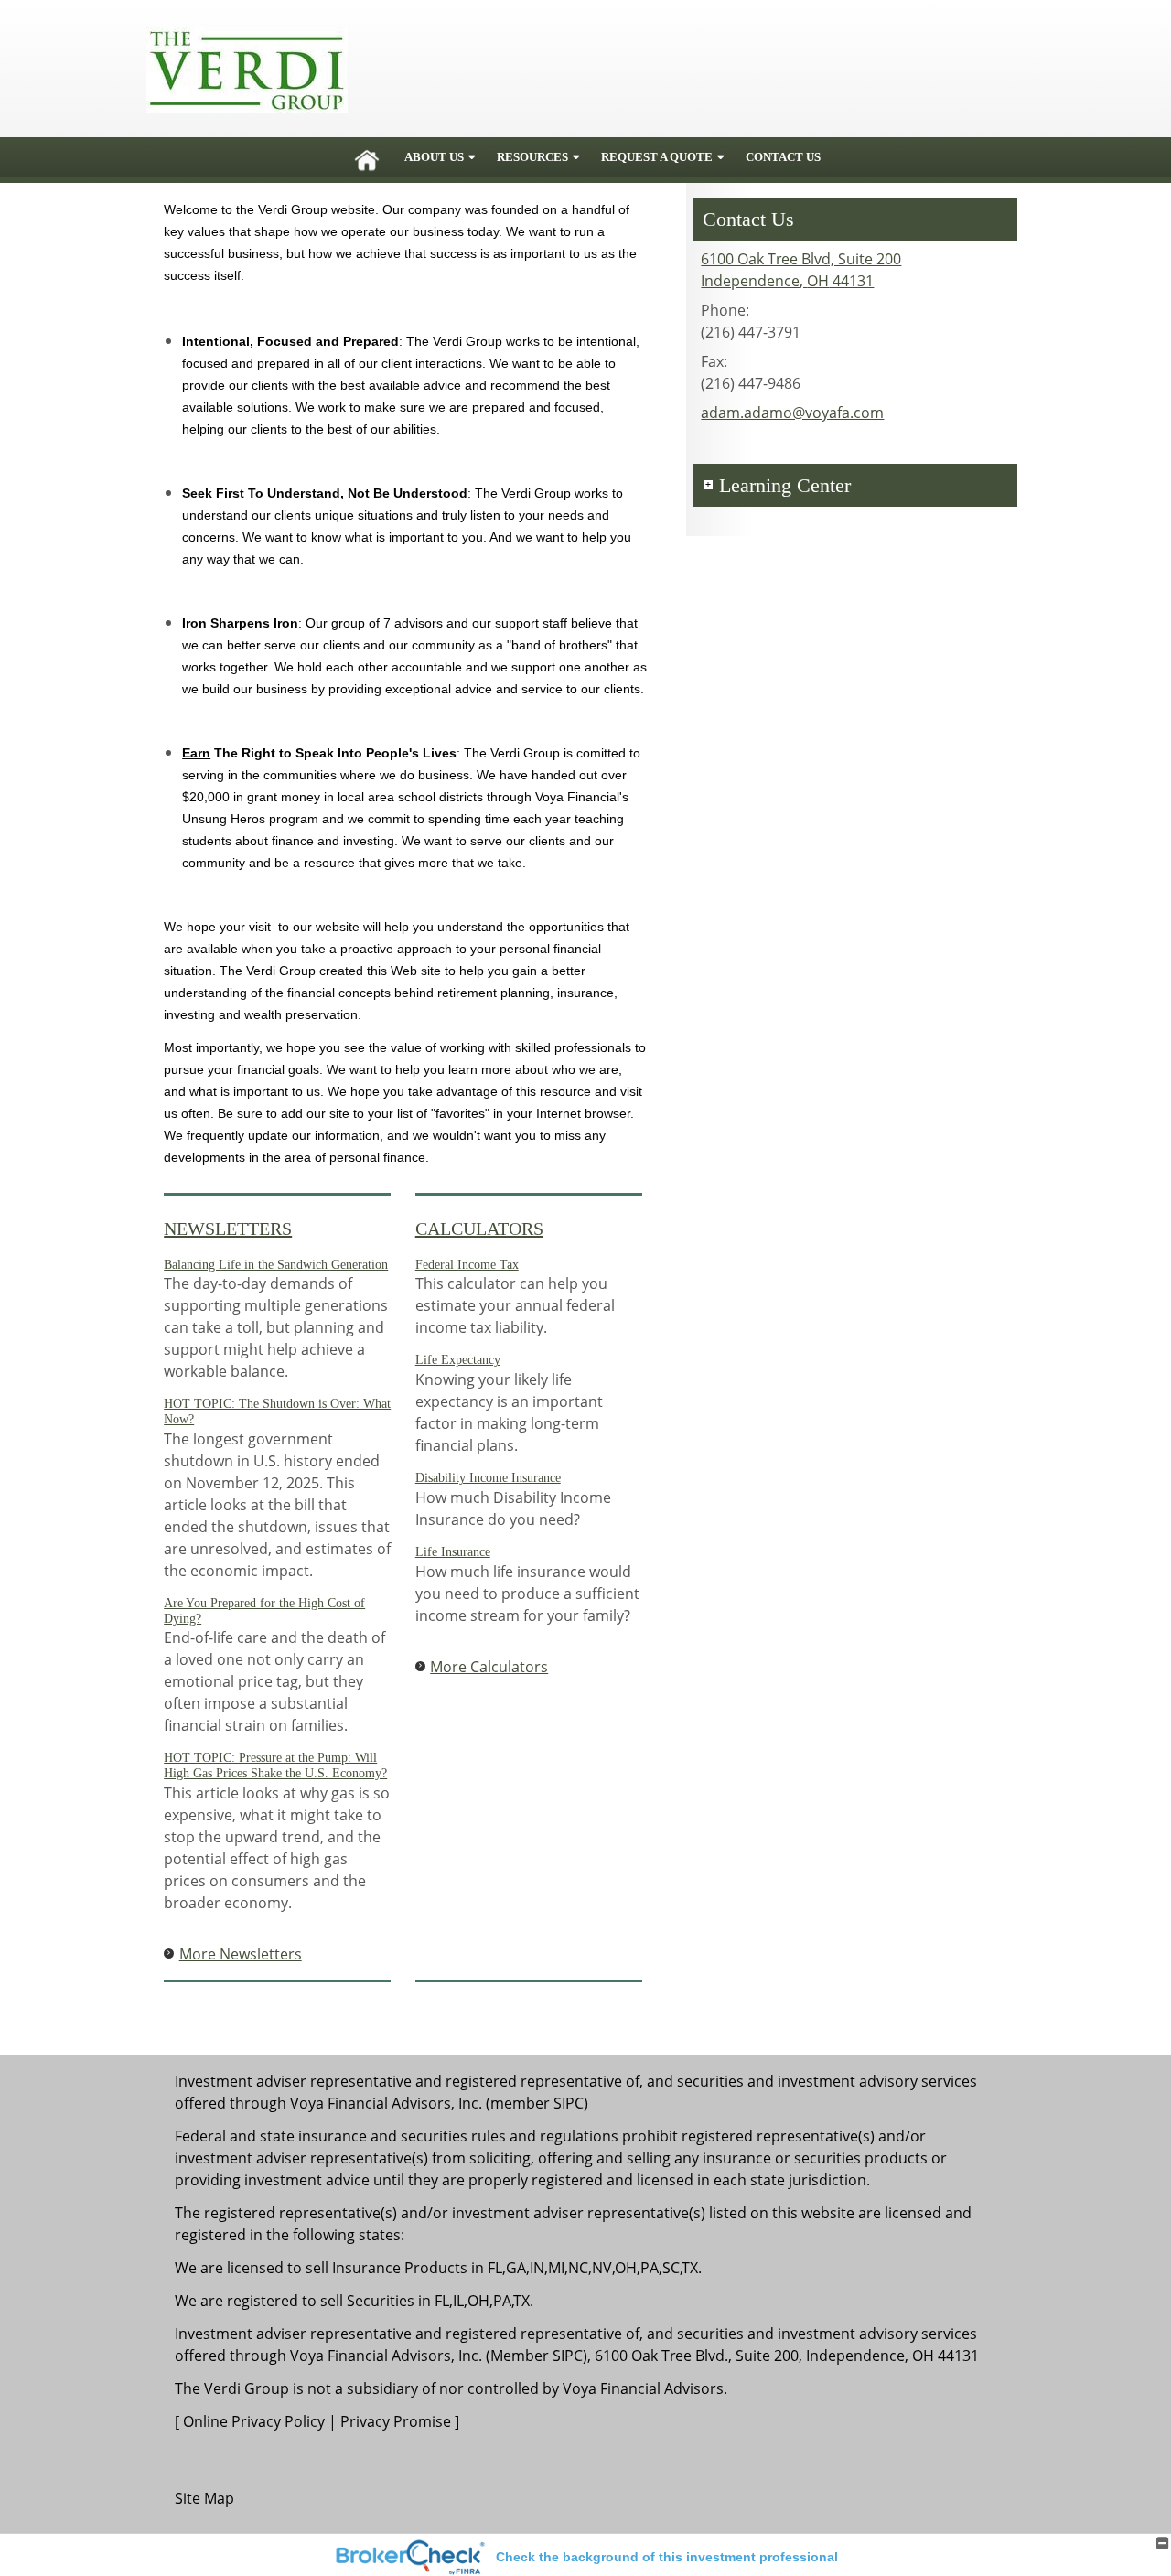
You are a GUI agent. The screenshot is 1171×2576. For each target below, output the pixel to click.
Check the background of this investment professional (667, 2557)
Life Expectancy (458, 1360)
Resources (532, 157)
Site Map (204, 2498)
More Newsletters (241, 1954)
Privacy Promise (396, 2421)
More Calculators (489, 1667)
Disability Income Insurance (488, 1478)
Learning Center (785, 485)
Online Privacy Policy (254, 2421)
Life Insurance (453, 1552)
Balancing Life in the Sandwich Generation (276, 1265)
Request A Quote (657, 157)
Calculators (479, 1229)
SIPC (569, 2103)
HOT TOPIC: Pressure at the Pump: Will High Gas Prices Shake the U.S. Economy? (275, 1766)
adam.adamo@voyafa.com (792, 413)
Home (367, 157)
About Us (434, 157)
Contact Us (783, 157)
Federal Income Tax (467, 1265)
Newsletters (228, 1229)
